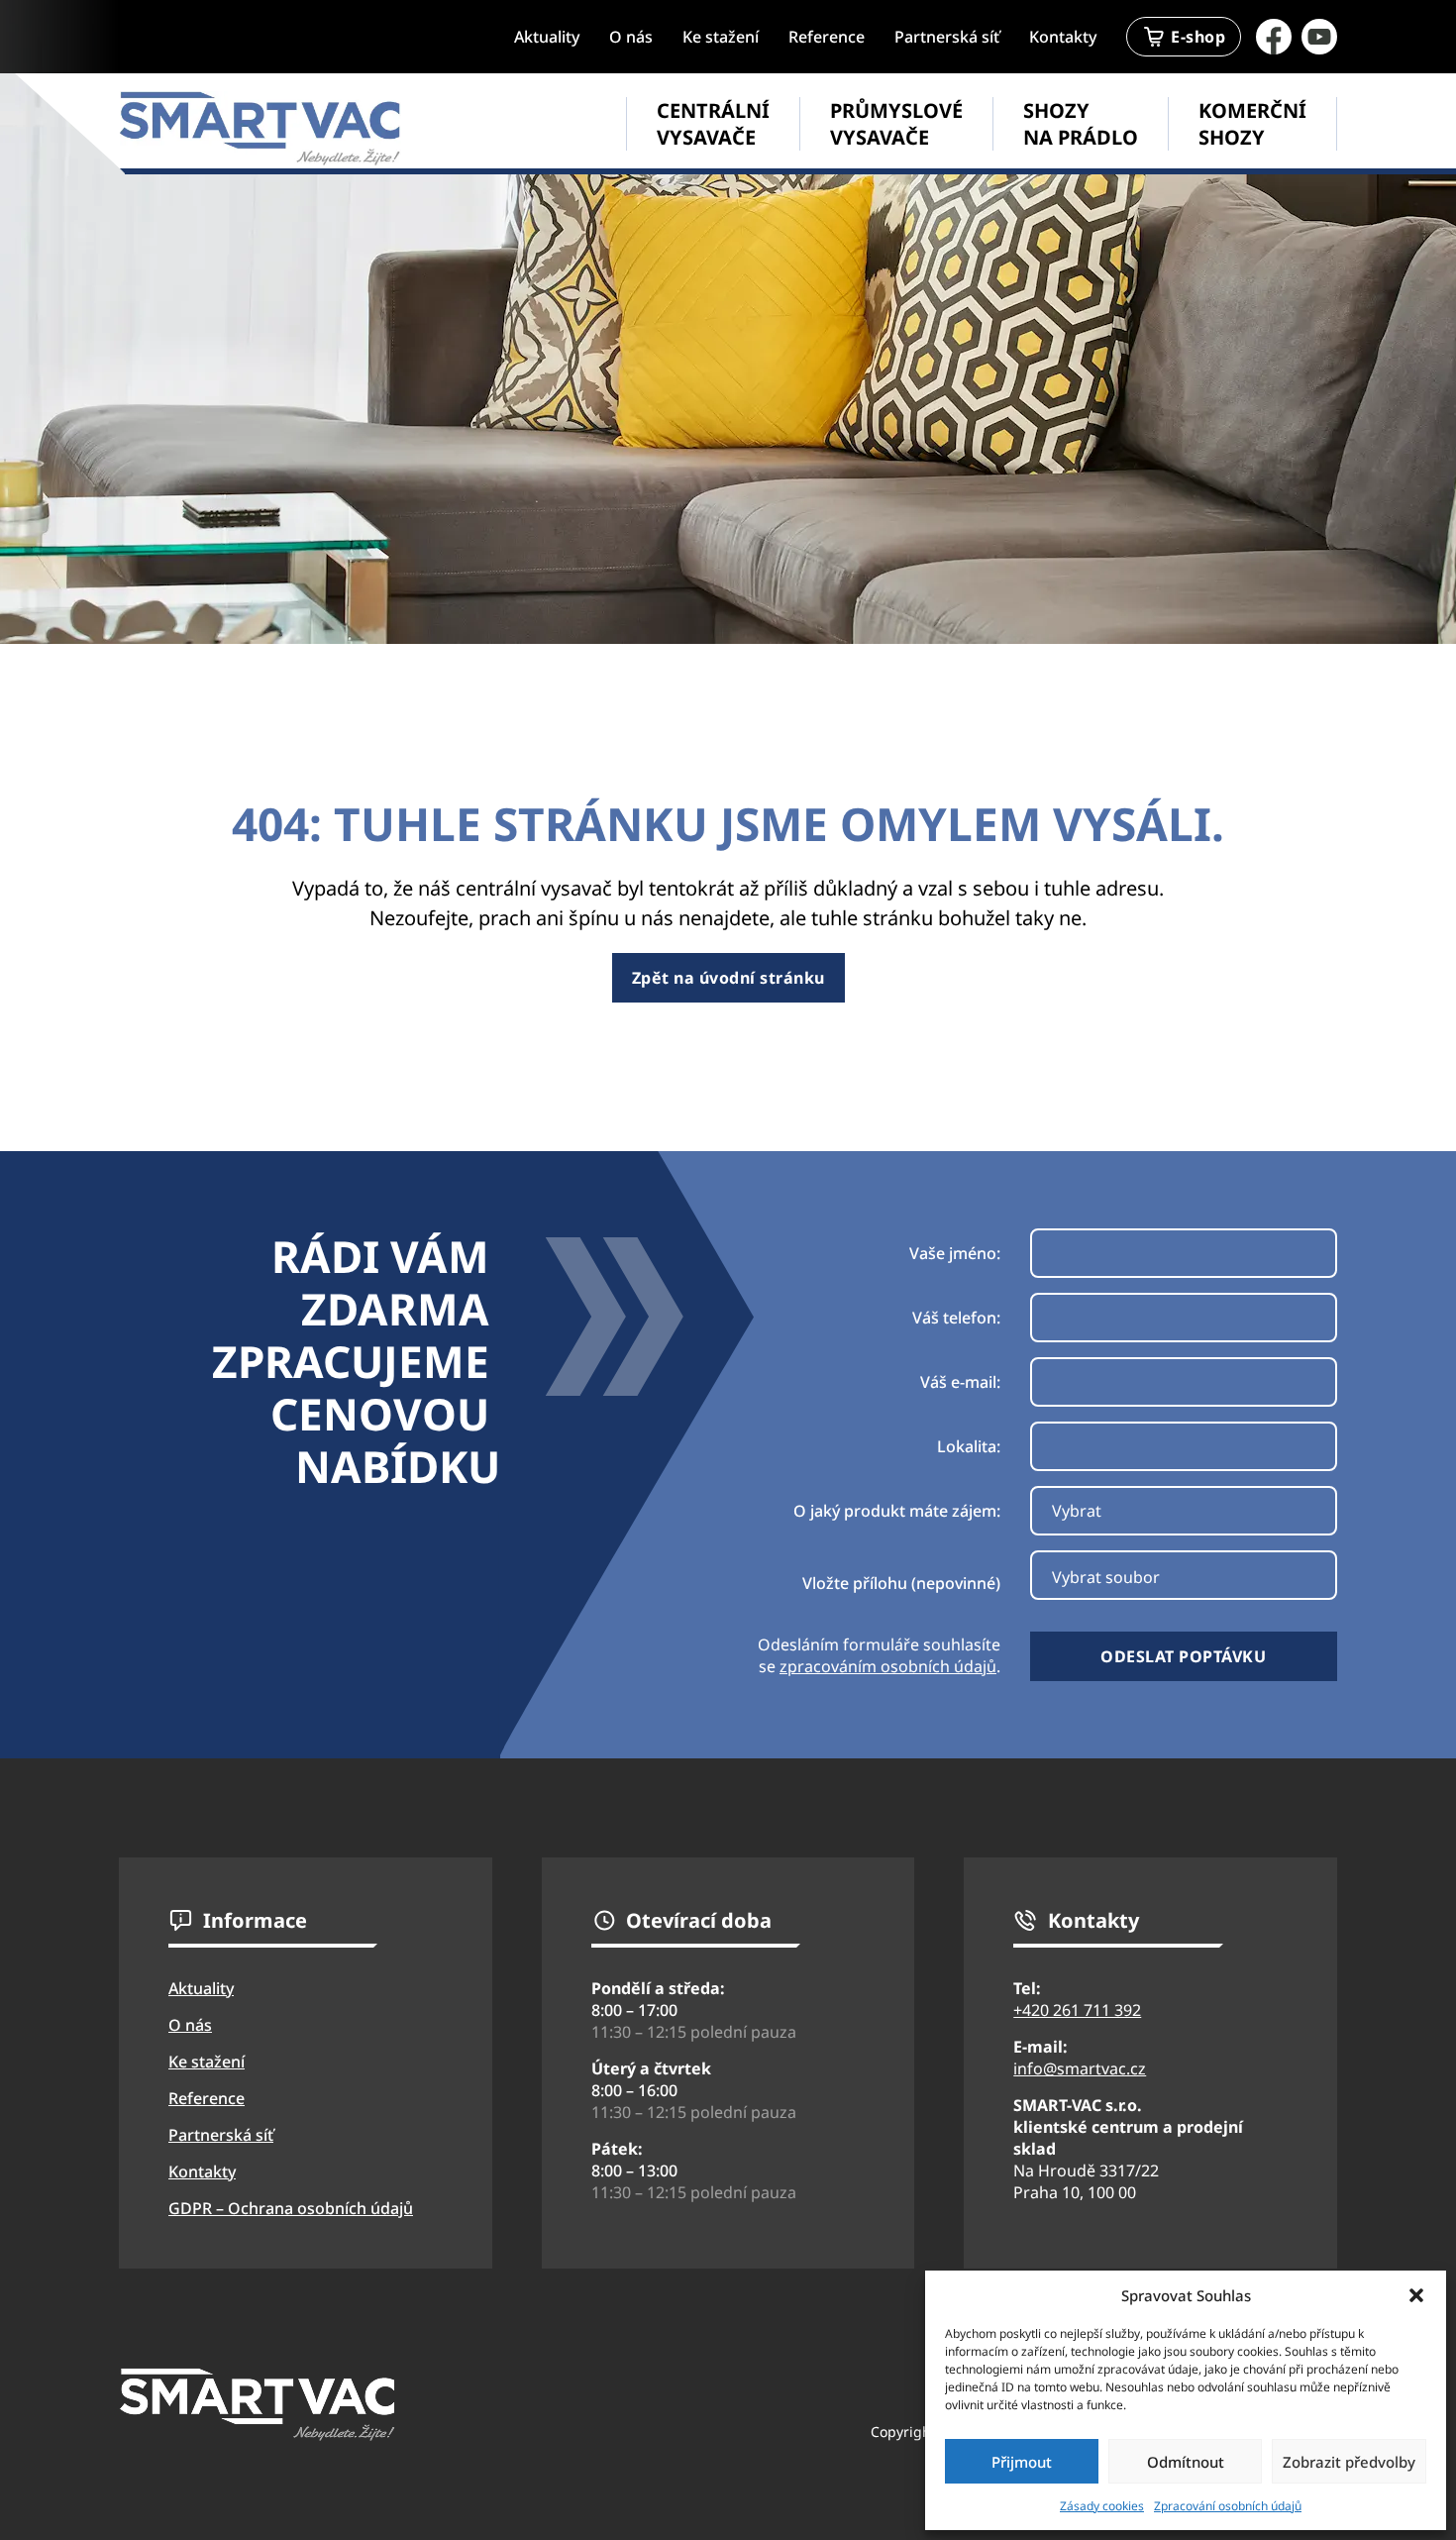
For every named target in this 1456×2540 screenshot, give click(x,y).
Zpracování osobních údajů (1228, 2506)
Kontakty (1063, 37)
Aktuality (547, 37)
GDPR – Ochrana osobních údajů (291, 2208)
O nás (631, 37)
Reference (827, 37)
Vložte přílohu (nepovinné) (901, 1583)
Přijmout (1022, 2462)
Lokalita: (969, 1446)
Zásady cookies (1102, 2506)
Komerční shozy (1252, 124)
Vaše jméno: (955, 1253)
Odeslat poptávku (1183, 1656)
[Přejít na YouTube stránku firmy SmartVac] (1319, 37)
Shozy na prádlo (1081, 124)
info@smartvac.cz (1080, 2068)
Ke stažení (721, 37)
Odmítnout (1186, 2462)
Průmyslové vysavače (896, 124)
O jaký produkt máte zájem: (897, 1511)
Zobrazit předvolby (1349, 2462)
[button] (1416, 2295)
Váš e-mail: (960, 1382)
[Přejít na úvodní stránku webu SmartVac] (260, 128)
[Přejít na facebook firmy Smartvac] (1274, 37)
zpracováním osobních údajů (888, 1666)
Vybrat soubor (1106, 1577)
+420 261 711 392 (1077, 2010)
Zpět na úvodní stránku (728, 978)
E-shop (1198, 37)
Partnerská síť (947, 37)
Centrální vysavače (713, 124)
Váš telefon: (956, 1318)
